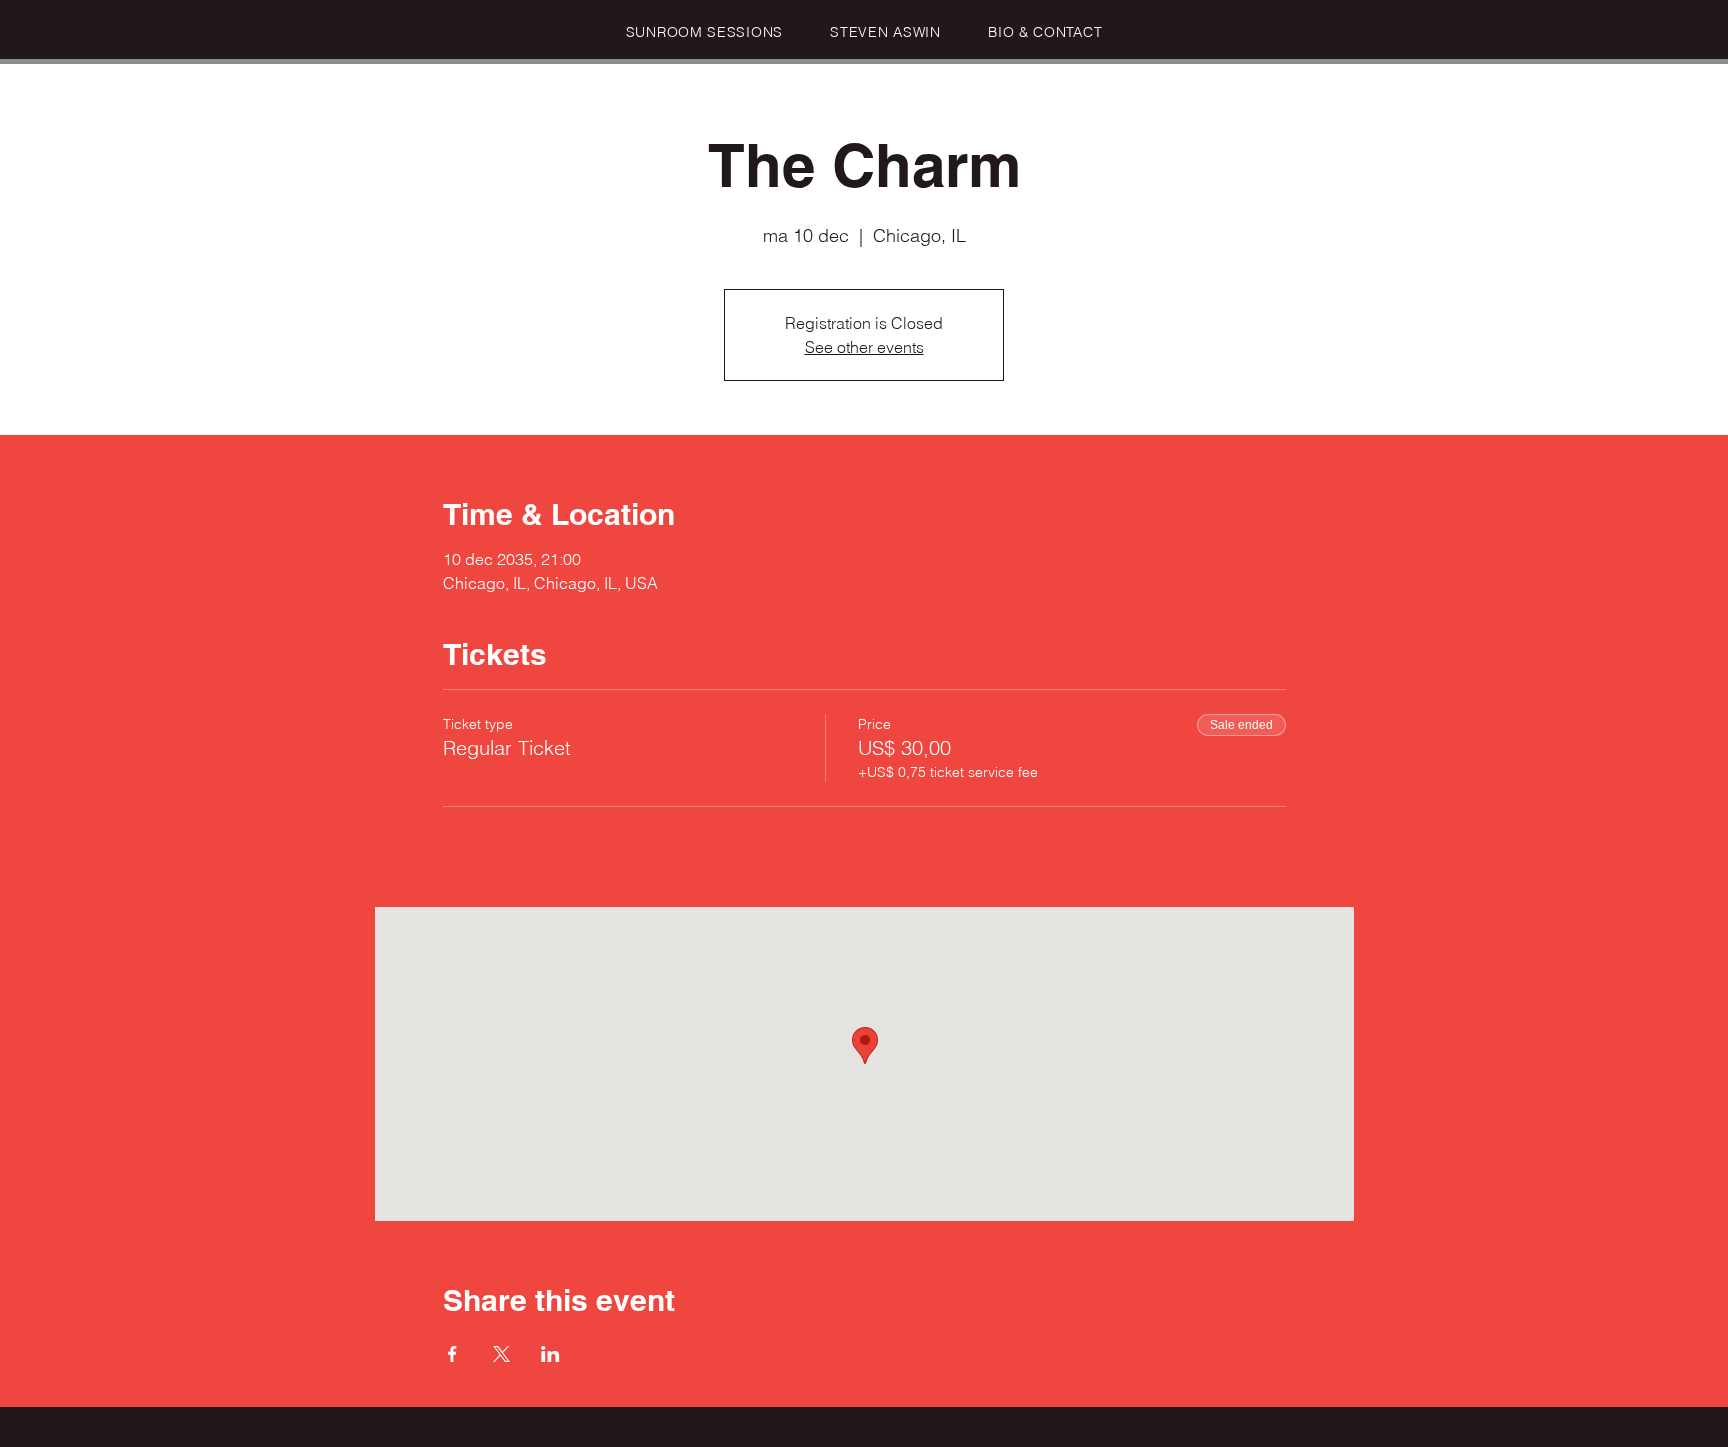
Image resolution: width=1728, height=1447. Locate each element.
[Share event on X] (501, 1354)
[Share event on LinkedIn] (550, 1354)
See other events (864, 347)
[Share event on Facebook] (452, 1354)
